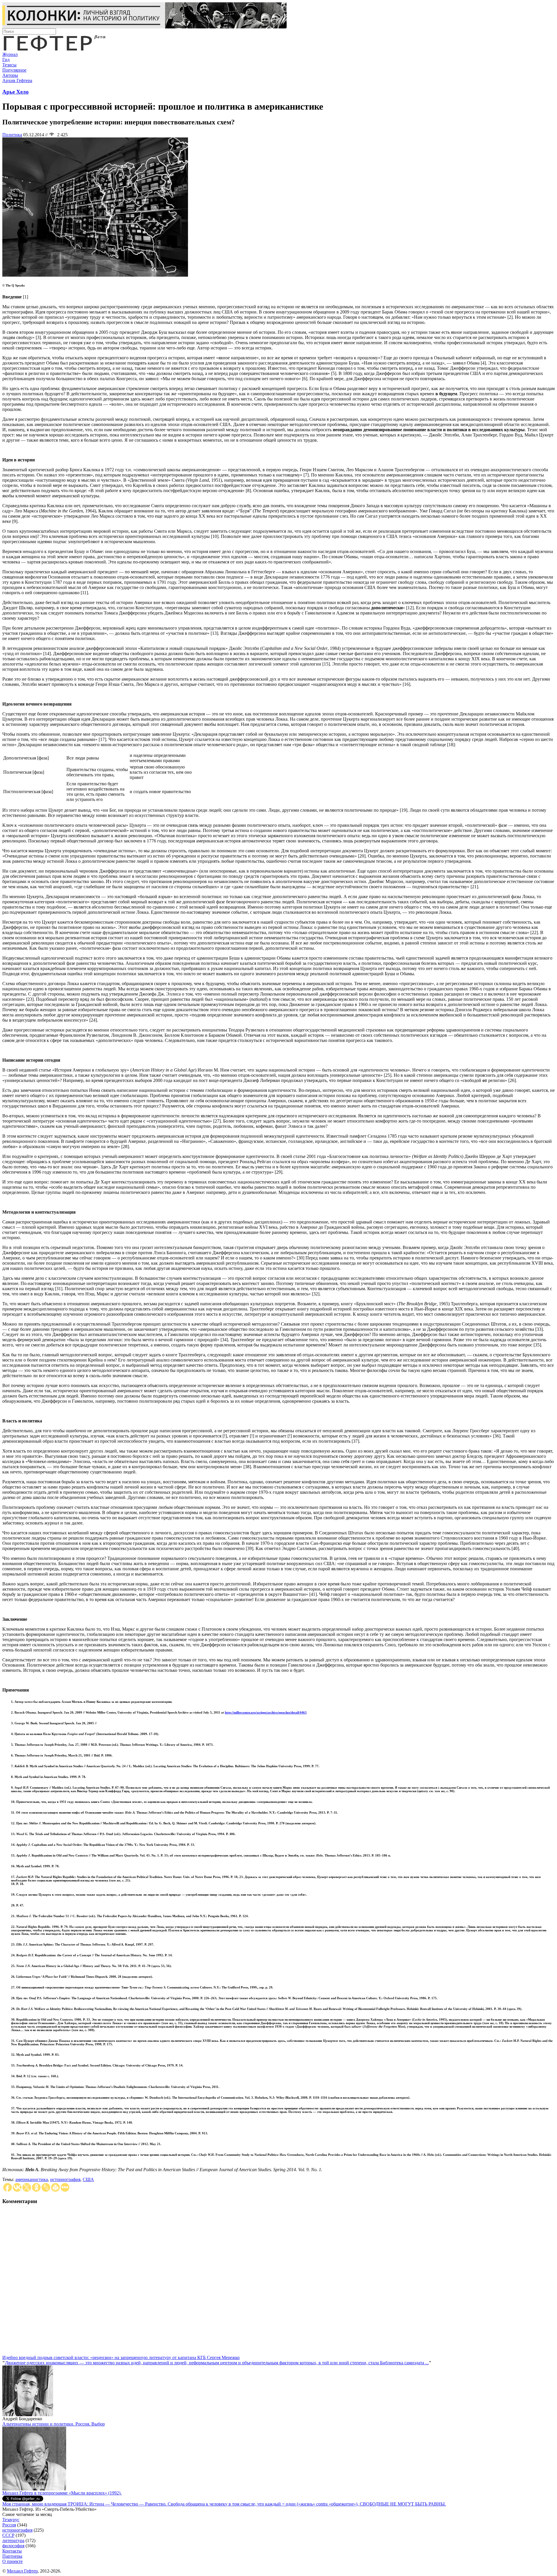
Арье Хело (16, 92)
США (88, 2179)
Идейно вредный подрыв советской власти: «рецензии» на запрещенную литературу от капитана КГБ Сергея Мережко (121, 2357)
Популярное (14, 70)
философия (13, 2546)
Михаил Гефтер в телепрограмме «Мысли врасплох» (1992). (62, 2493)
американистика (32, 2179)
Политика (12, 135)
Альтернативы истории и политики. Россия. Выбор (54, 2424)
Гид (6, 60)
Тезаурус (11, 2520)
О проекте (12, 2561)
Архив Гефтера (17, 80)
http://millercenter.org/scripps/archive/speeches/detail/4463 (266, 1712)
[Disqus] (278, 2283)
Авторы (10, 75)
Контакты (12, 2551)
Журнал (10, 54)
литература (13, 2540)
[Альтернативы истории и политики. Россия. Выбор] (34, 2489)
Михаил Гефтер (22, 2571)
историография (65, 2179)
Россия (9, 2525)
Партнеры (12, 2556)
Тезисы (9, 65)
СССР (8, 2535)
